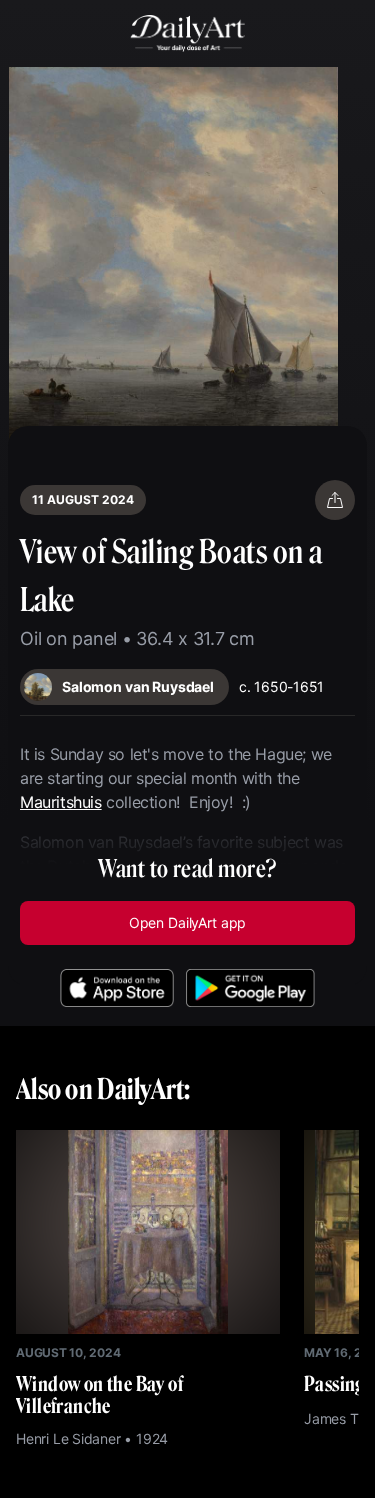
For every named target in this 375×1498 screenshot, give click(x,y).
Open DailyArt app (187, 922)
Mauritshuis (61, 802)
